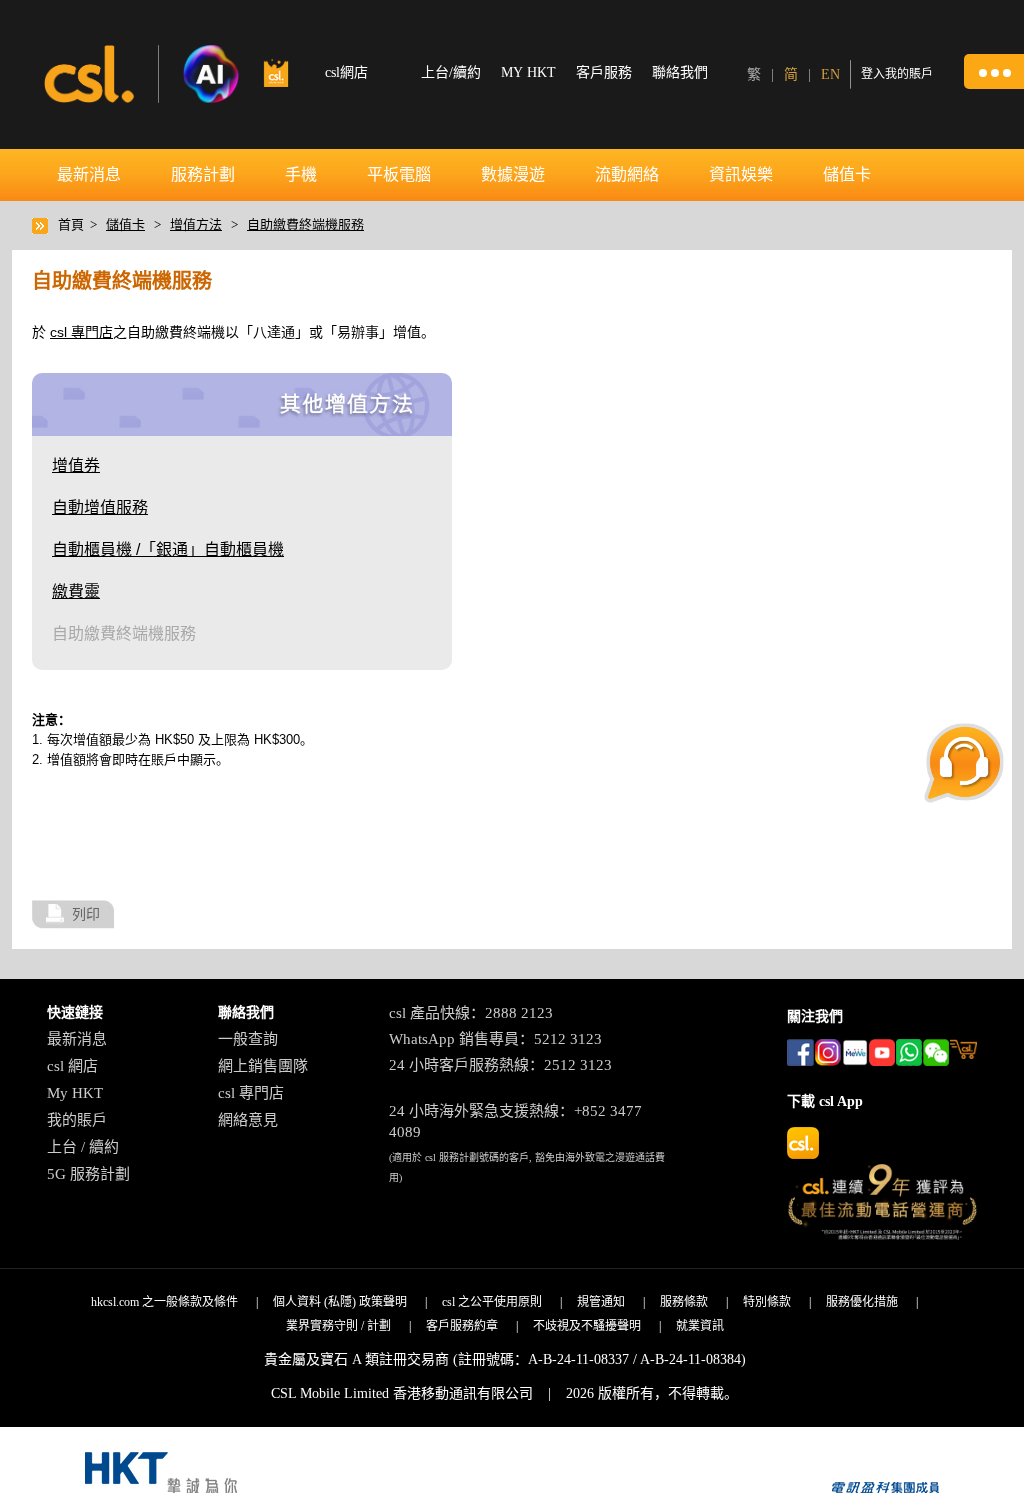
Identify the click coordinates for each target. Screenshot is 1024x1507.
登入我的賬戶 (897, 74)
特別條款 (767, 1302)
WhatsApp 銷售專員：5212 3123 (495, 1039)
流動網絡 (627, 174)
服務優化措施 (862, 1302)
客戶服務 (604, 72)
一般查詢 (248, 1039)
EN (830, 74)
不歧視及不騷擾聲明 (587, 1326)
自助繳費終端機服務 (305, 224)
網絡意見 (248, 1120)
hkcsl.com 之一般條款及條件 (164, 1302)
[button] (994, 71)
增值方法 (196, 224)
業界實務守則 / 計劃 (338, 1326)
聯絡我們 (680, 72)
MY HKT (528, 72)
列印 (86, 914)
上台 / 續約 (83, 1147)
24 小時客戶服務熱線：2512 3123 (500, 1065)
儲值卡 (847, 174)
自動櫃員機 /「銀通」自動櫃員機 (168, 549)
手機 (301, 174)
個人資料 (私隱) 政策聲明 (340, 1302)
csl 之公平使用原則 (492, 1302)
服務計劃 (203, 174)
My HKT (75, 1093)
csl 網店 (72, 1066)
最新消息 (89, 174)
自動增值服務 (100, 507)
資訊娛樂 (741, 174)
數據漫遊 (513, 174)
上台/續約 (451, 72)
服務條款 (684, 1302)
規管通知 (601, 1302)
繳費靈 (76, 591)
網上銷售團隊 (263, 1066)
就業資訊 (700, 1326)
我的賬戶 (77, 1120)
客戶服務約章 (462, 1326)
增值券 (76, 465)
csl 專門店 (81, 332)
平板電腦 (399, 174)
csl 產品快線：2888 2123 (471, 1013)
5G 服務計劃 (88, 1174)
